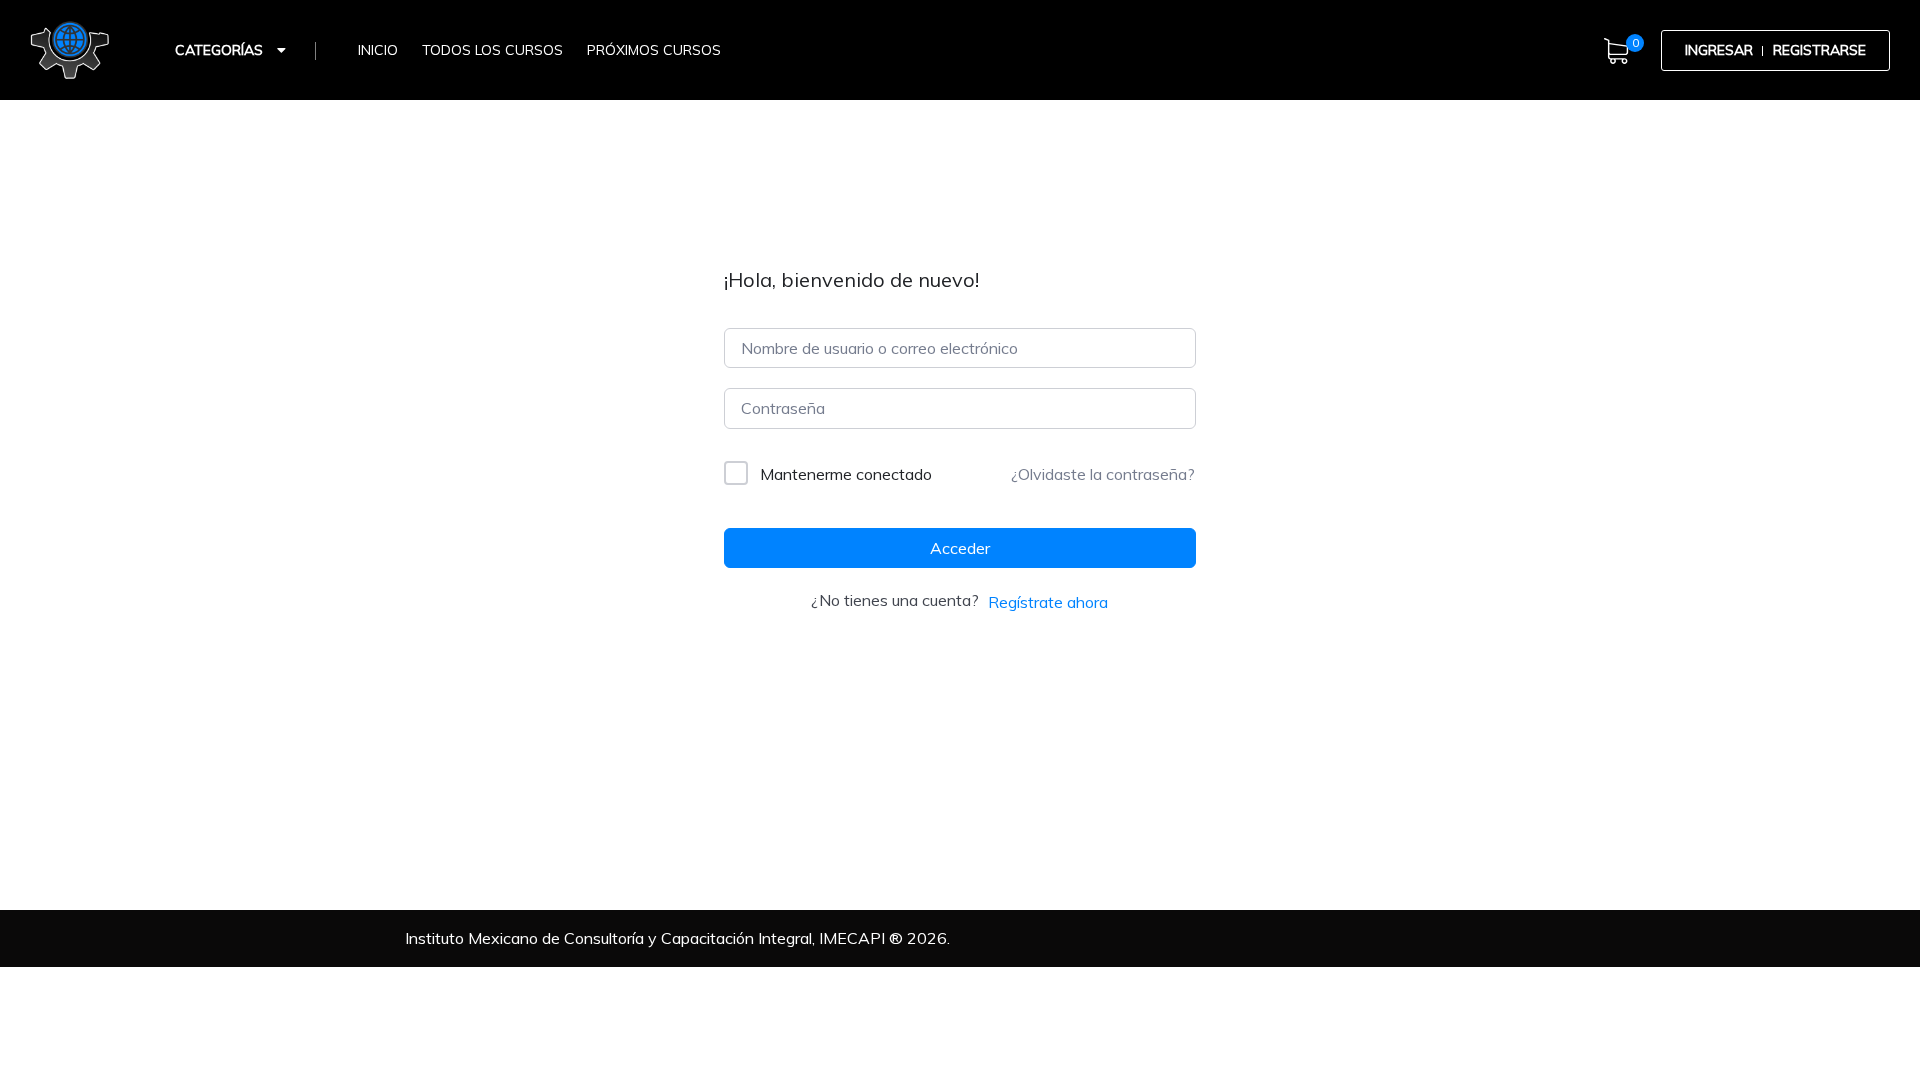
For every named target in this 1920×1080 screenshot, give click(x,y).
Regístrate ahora (1048, 602)
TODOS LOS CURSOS (492, 50)
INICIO (378, 50)
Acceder (960, 548)
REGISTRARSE (1819, 50)
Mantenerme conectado (846, 474)
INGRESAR (1719, 50)
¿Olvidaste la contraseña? (1103, 474)
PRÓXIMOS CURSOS (654, 50)
